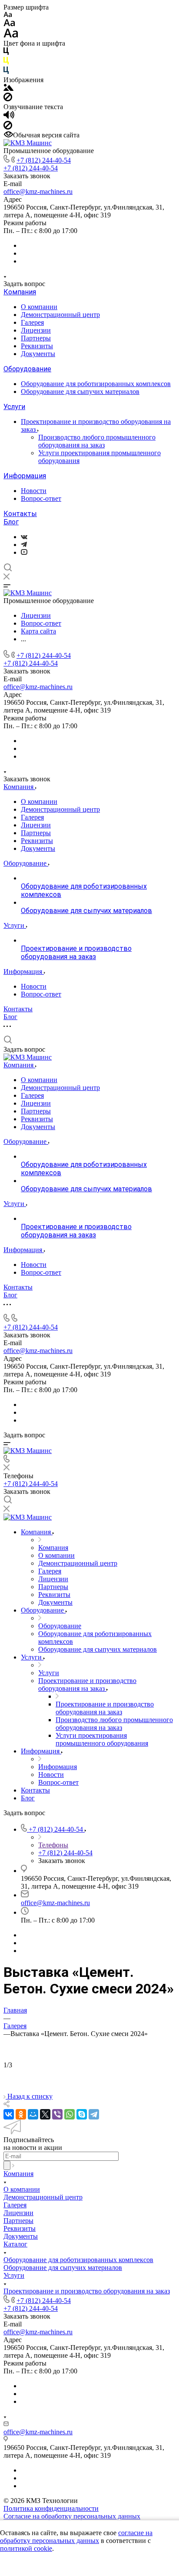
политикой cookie (26, 2548)
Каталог (15, 2244)
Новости (34, 491)
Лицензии (36, 330)
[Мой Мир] (33, 2114)
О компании (39, 307)
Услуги (14, 407)
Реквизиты (37, 346)
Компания (20, 292)
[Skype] (82, 2114)
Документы (38, 354)
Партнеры (36, 338)
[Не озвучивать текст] (8, 127)
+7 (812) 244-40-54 (44, 160)
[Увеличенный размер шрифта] (11, 35)
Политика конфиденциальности (51, 2508)
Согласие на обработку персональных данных (72, 2516)
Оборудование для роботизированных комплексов (96, 384)
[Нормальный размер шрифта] (9, 24)
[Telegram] (24, 545)
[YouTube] (24, 552)
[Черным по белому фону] (6, 53)
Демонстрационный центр (60, 315)
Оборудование (27, 369)
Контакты (20, 514)
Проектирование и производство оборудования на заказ (87, 2291)
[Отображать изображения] (8, 88)
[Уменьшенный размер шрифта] (8, 15)
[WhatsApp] (70, 2114)
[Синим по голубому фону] (6, 72)
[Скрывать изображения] (8, 99)
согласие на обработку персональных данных (76, 2537)
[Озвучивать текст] (9, 117)
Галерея (32, 322)
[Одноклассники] (21, 2114)
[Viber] (57, 2114)
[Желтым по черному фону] (6, 62)
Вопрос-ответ (41, 498)
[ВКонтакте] (24, 537)
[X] (45, 2114)
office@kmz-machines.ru (38, 192)
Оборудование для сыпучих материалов (80, 392)
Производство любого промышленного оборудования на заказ (97, 441)
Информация (25, 476)
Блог (11, 522)
